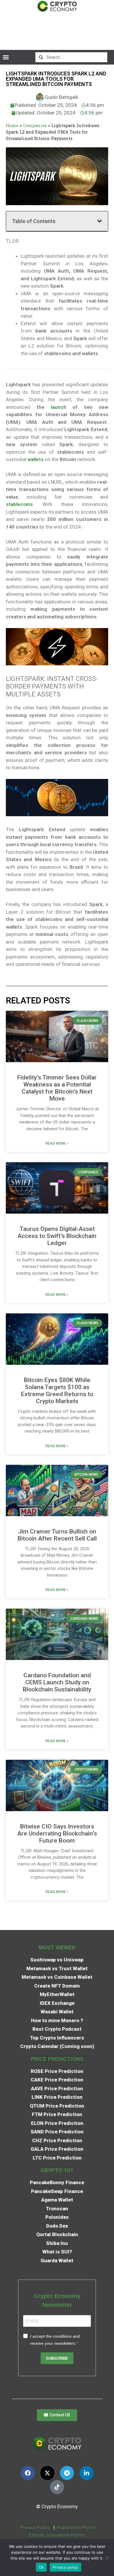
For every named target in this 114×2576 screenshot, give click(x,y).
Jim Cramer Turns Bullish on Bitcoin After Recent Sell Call (57, 1535)
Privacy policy (65, 2567)
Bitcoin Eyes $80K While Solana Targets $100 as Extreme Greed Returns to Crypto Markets (57, 1391)
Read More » (57, 1143)
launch (59, 407)
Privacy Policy (34, 2527)
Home (12, 125)
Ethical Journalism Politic (58, 2535)
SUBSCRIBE (57, 2358)
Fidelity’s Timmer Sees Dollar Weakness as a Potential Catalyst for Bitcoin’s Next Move (57, 1088)
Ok (42, 2567)
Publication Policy (76, 2527)
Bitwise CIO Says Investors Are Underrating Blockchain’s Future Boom (57, 1833)
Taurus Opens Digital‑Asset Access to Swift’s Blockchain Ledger (57, 1236)
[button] (6, 57)
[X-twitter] (47, 2473)
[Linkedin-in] (87, 2473)
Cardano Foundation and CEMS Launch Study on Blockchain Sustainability (57, 1682)
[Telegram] (67, 2473)
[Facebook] (28, 2473)
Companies (35, 125)
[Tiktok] (57, 2487)
